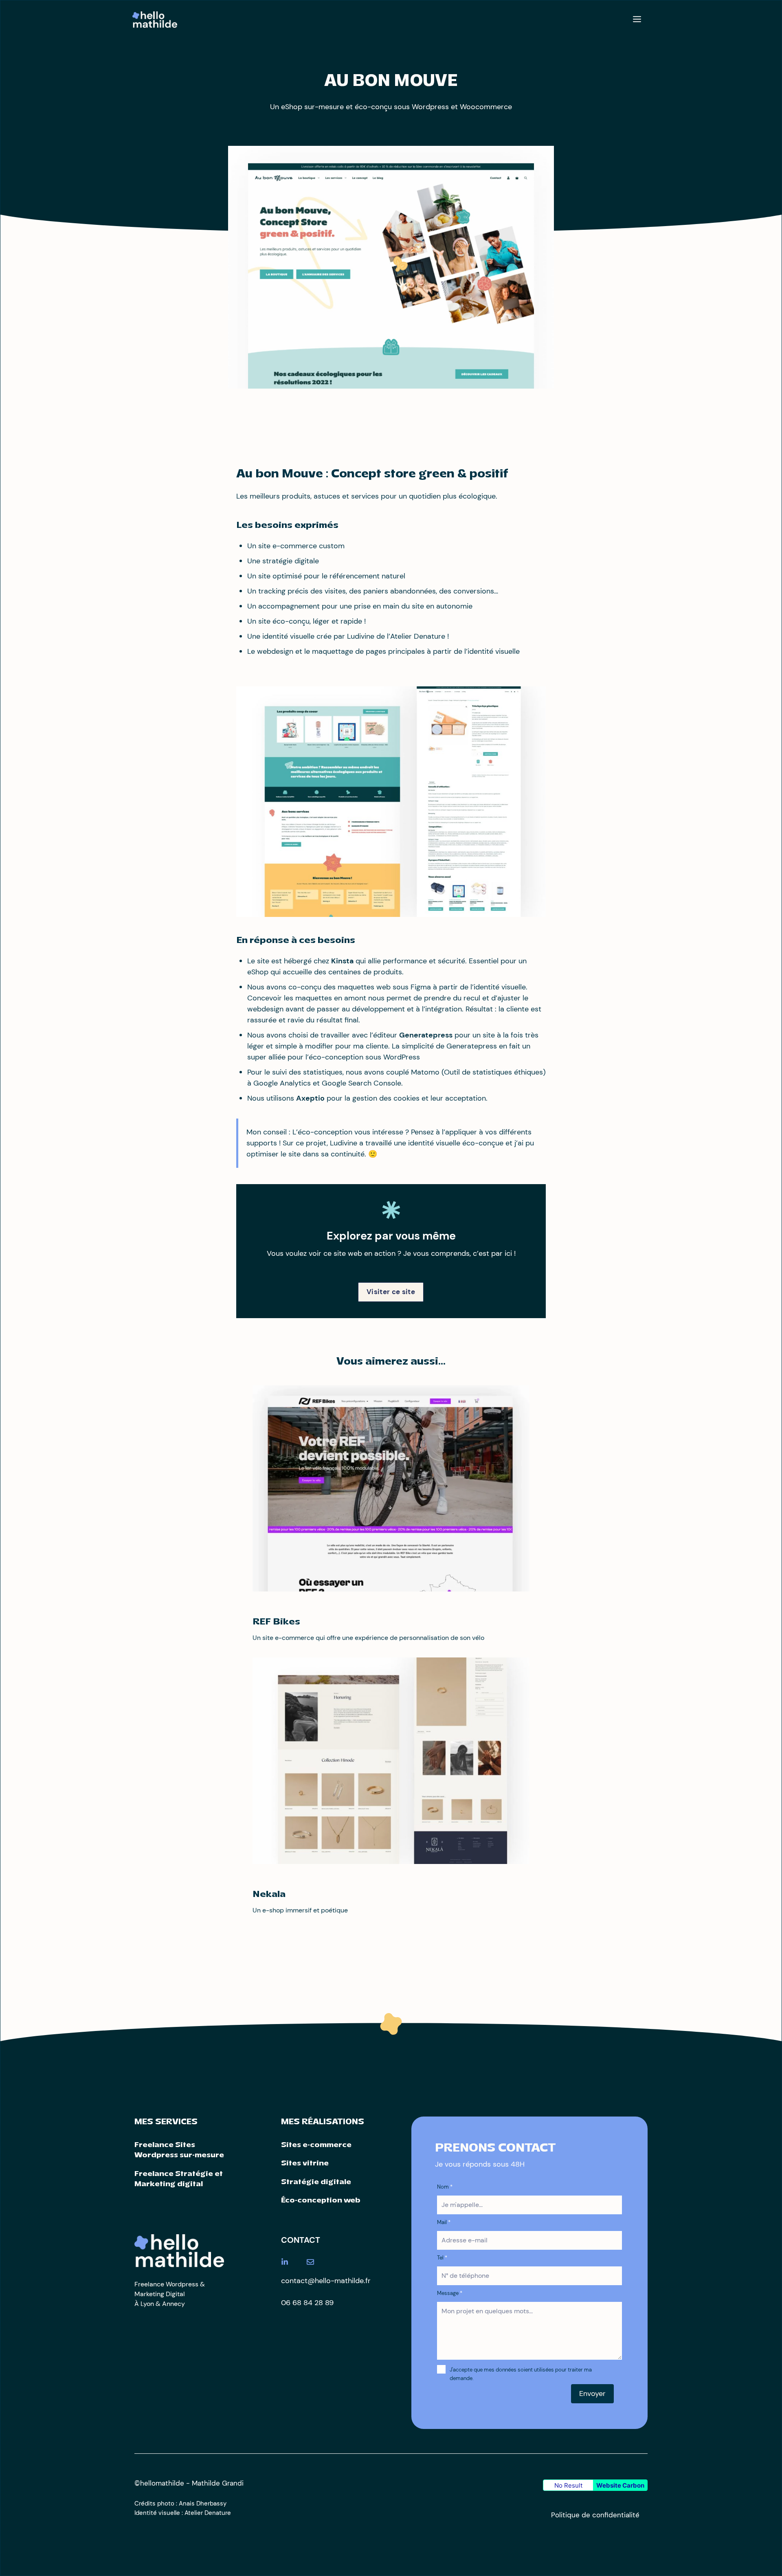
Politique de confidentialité (595, 2515)
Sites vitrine (305, 2164)
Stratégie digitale (316, 2182)
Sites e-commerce (316, 2145)
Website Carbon (620, 2485)
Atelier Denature (208, 2513)
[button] (637, 20)
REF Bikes (276, 1622)
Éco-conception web (321, 2201)
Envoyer (592, 2394)
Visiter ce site (391, 1292)
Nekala (269, 1895)
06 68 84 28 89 (307, 2303)
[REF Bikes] (391, 1586)
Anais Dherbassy (203, 2503)
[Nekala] (391, 1858)
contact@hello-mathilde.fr (326, 2281)
